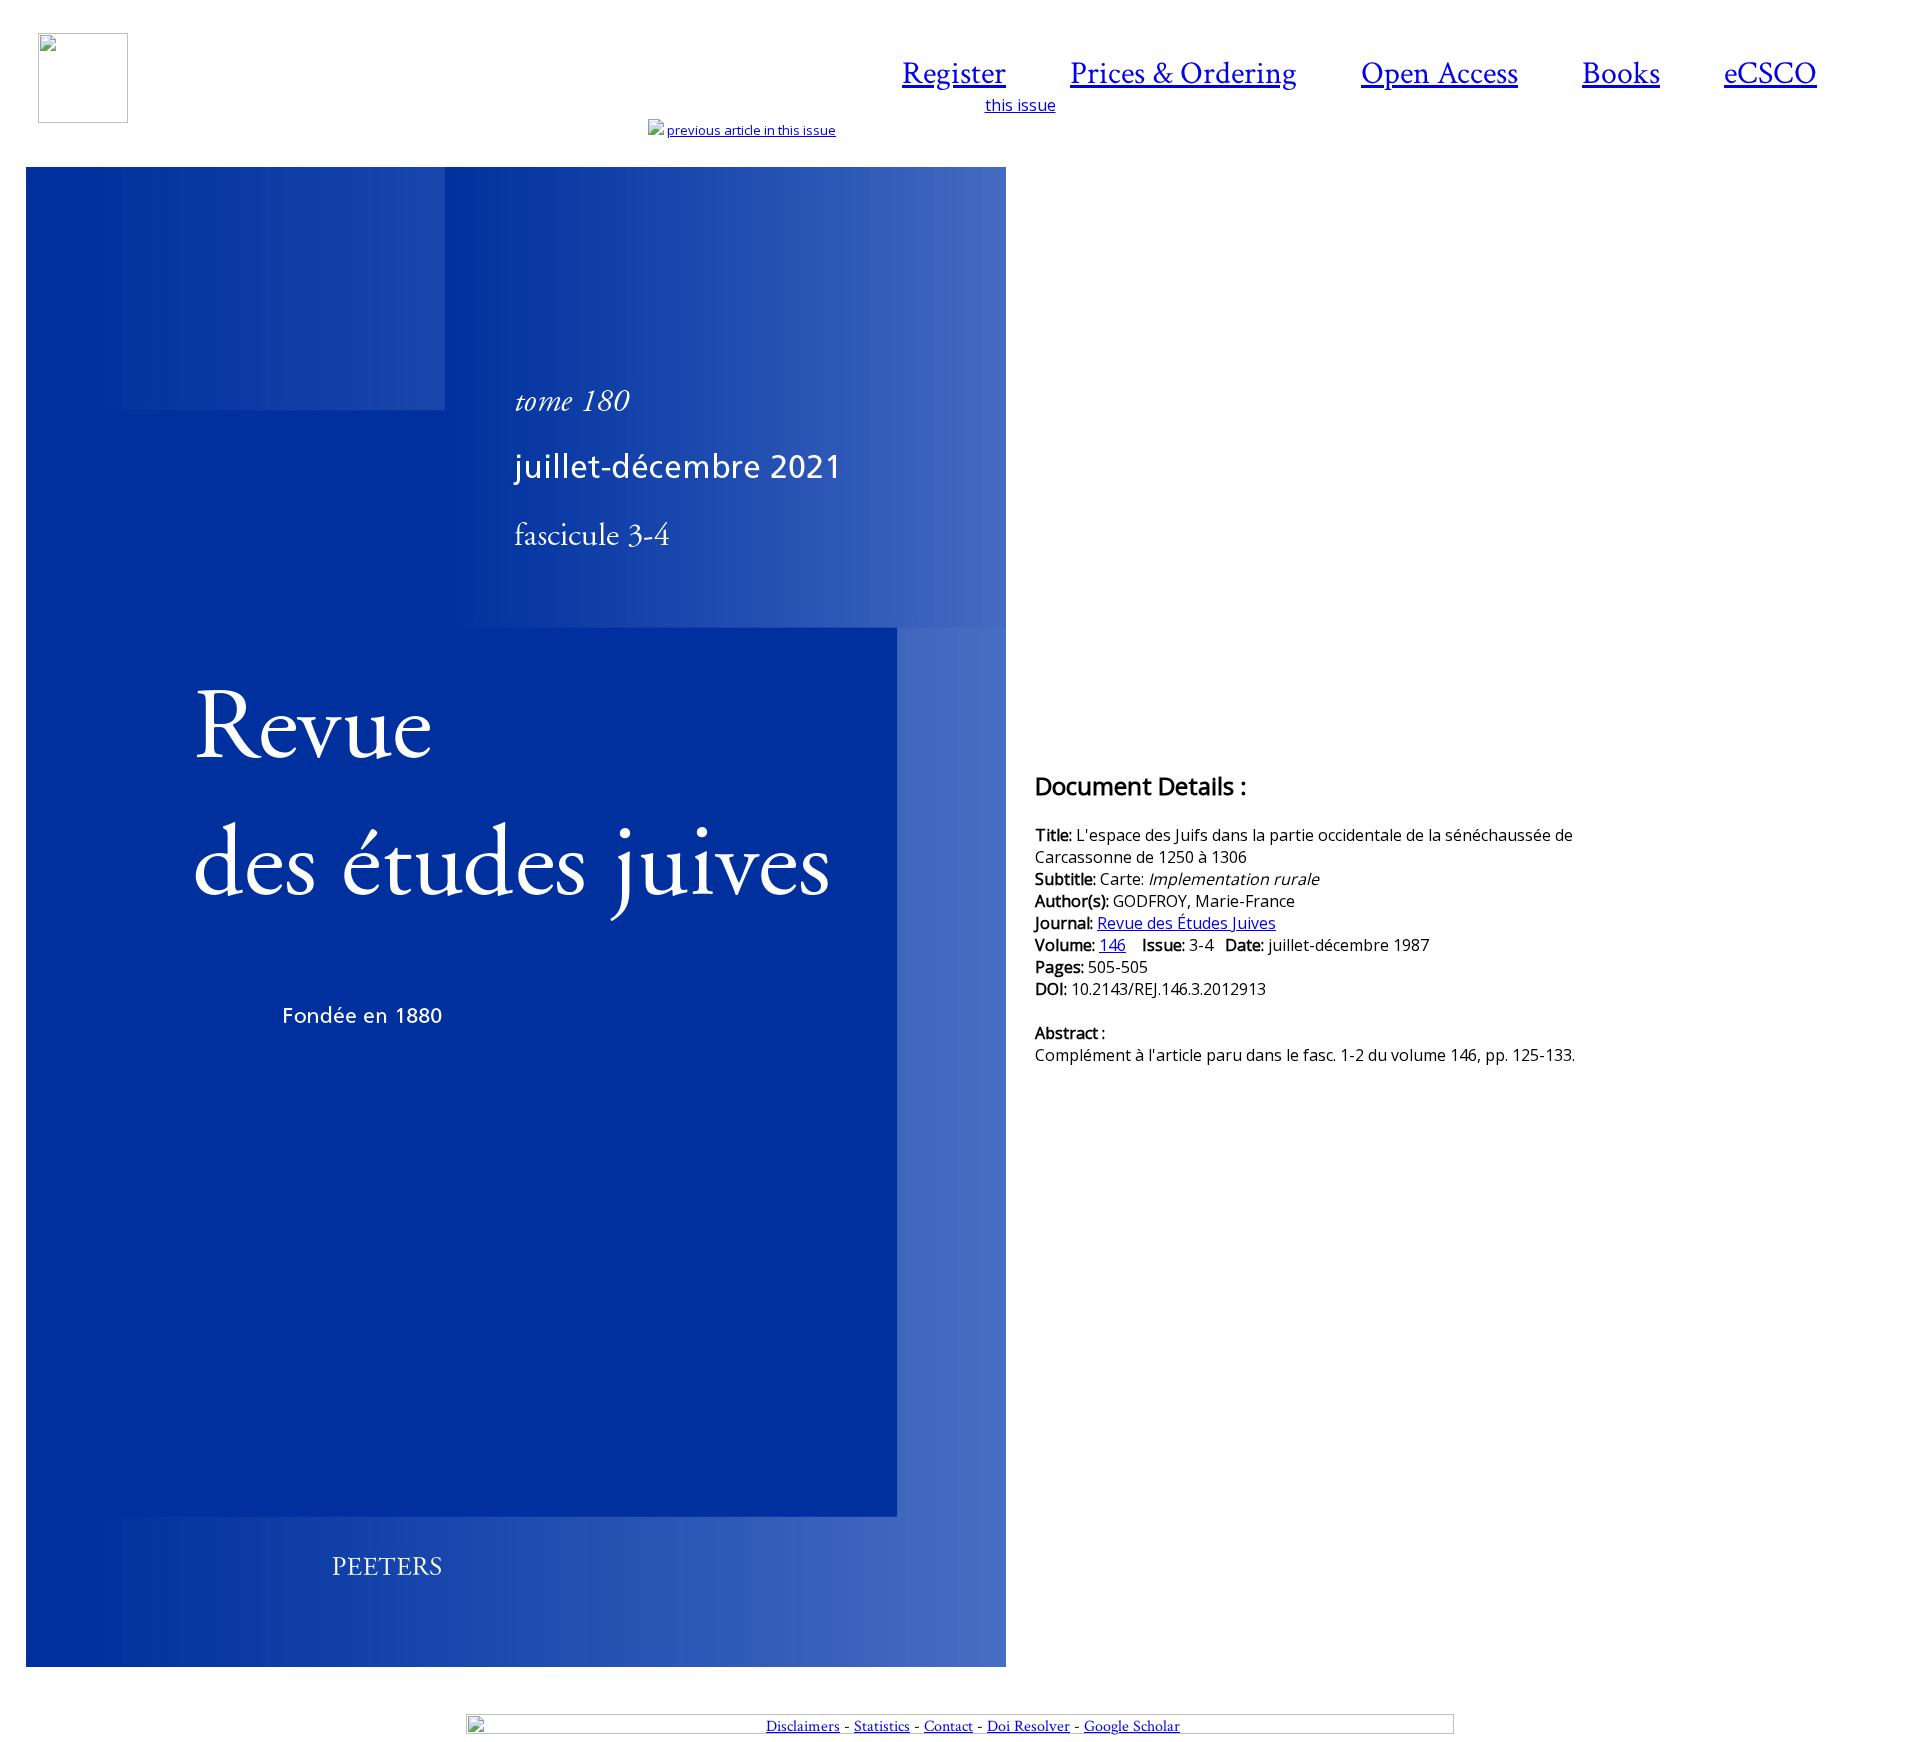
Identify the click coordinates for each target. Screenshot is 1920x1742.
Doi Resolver (1028, 1726)
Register (954, 73)
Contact (948, 1726)
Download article (1784, 227)
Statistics (882, 1726)
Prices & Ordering (1183, 73)
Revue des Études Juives (1186, 923)
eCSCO (1770, 73)
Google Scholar (1132, 1726)
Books (1621, 73)
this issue (1020, 105)
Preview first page (528, 1678)
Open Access (1439, 73)
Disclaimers (803, 1726)
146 (1112, 945)
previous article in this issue (751, 130)
